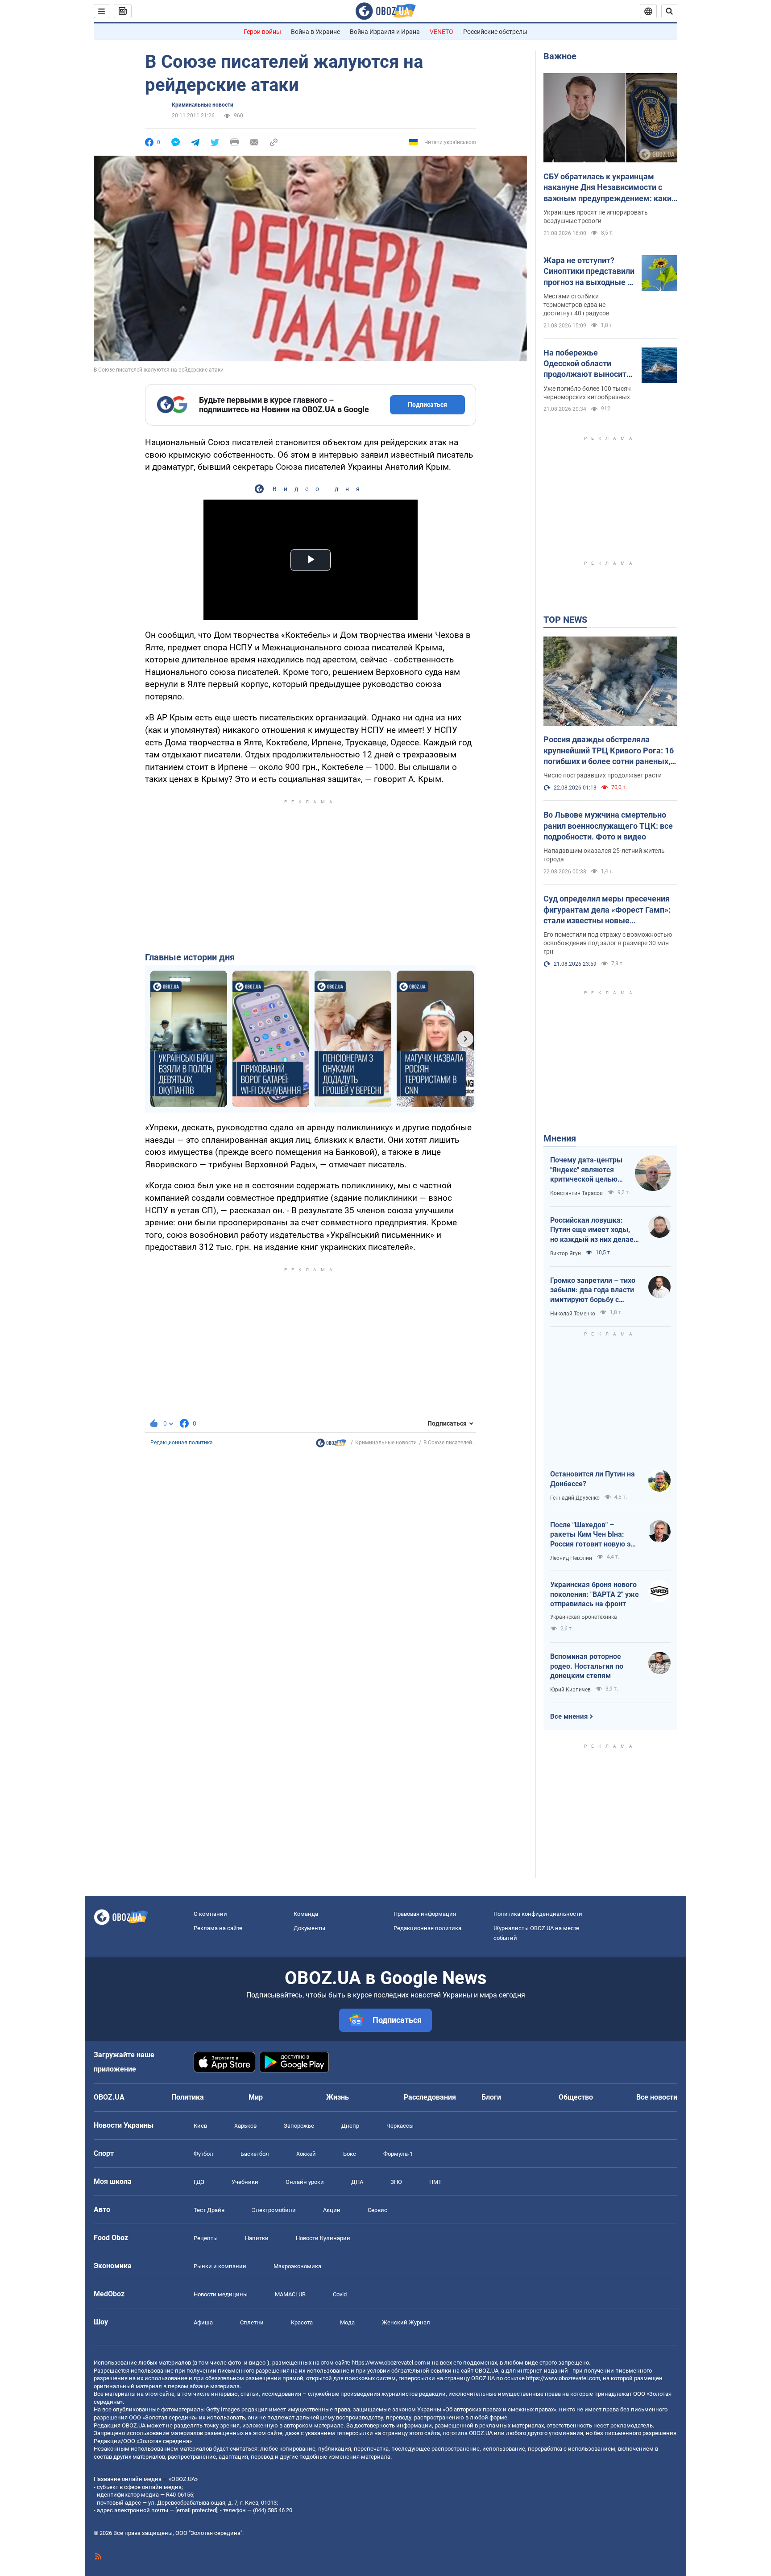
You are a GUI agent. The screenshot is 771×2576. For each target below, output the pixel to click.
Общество (576, 2097)
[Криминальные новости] (331, 1445)
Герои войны (262, 32)
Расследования (430, 2097)
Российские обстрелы (495, 32)
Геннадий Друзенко (575, 1498)
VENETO (441, 32)
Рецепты (206, 2238)
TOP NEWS (565, 620)
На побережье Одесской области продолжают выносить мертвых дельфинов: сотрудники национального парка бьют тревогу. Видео (587, 364)
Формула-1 (398, 2154)
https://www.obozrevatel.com (389, 2363)
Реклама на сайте (218, 1928)
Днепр (350, 2126)
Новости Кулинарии (323, 2238)
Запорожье (299, 2126)
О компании (210, 1914)
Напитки (257, 2238)
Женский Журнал (406, 2322)
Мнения (560, 1138)
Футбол (203, 2154)
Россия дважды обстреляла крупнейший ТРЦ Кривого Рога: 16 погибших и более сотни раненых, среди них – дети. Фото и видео (609, 751)
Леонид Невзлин (571, 1558)
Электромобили (274, 2210)
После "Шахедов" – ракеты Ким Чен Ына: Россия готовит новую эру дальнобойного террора (594, 1535)
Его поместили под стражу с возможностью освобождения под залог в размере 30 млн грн (608, 943)
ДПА (357, 2182)
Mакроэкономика (297, 2266)
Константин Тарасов (576, 1193)
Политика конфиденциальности (538, 1914)
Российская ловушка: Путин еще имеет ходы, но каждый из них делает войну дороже (594, 1230)
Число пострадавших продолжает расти (603, 775)
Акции (332, 2210)
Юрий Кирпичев (570, 1690)
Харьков (245, 2126)
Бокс (350, 2154)
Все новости (657, 2097)
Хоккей (306, 2154)
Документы (309, 1928)
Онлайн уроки (305, 2182)
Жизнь (338, 2097)
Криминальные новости (203, 105)
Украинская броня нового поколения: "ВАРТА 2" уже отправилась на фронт (595, 1594)
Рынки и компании (220, 2266)
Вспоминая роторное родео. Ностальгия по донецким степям (587, 1666)
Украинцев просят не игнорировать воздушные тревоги (596, 217)
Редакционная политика (182, 1443)
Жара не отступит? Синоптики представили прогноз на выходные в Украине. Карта (589, 272)
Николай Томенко (573, 1314)
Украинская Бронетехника (584, 1617)
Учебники (245, 2182)
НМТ (435, 2182)
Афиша (203, 2322)
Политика (188, 2097)
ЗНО (396, 2182)
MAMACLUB (290, 2294)
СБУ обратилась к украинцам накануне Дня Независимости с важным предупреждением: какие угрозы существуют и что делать (610, 188)
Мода (347, 2322)
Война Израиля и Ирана (385, 32)
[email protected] (196, 2510)
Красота (302, 2322)
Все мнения (569, 1716)
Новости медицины (221, 2294)
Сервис (377, 2210)
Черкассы (400, 2126)
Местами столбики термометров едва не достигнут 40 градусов (576, 305)
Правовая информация (425, 1914)
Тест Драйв (209, 2210)
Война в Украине (315, 32)
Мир (256, 2097)
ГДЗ (199, 2182)
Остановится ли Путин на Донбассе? (593, 1479)
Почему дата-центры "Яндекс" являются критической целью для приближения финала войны (586, 1170)
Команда (306, 1914)
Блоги (491, 2097)
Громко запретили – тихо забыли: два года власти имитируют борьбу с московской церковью (593, 1290)
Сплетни (252, 2322)
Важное (560, 56)
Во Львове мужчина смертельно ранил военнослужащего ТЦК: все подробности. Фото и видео (608, 826)
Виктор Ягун (566, 1253)
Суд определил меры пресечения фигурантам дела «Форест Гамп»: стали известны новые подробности (607, 910)
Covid (340, 2294)
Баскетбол (255, 2154)
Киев (200, 2126)
